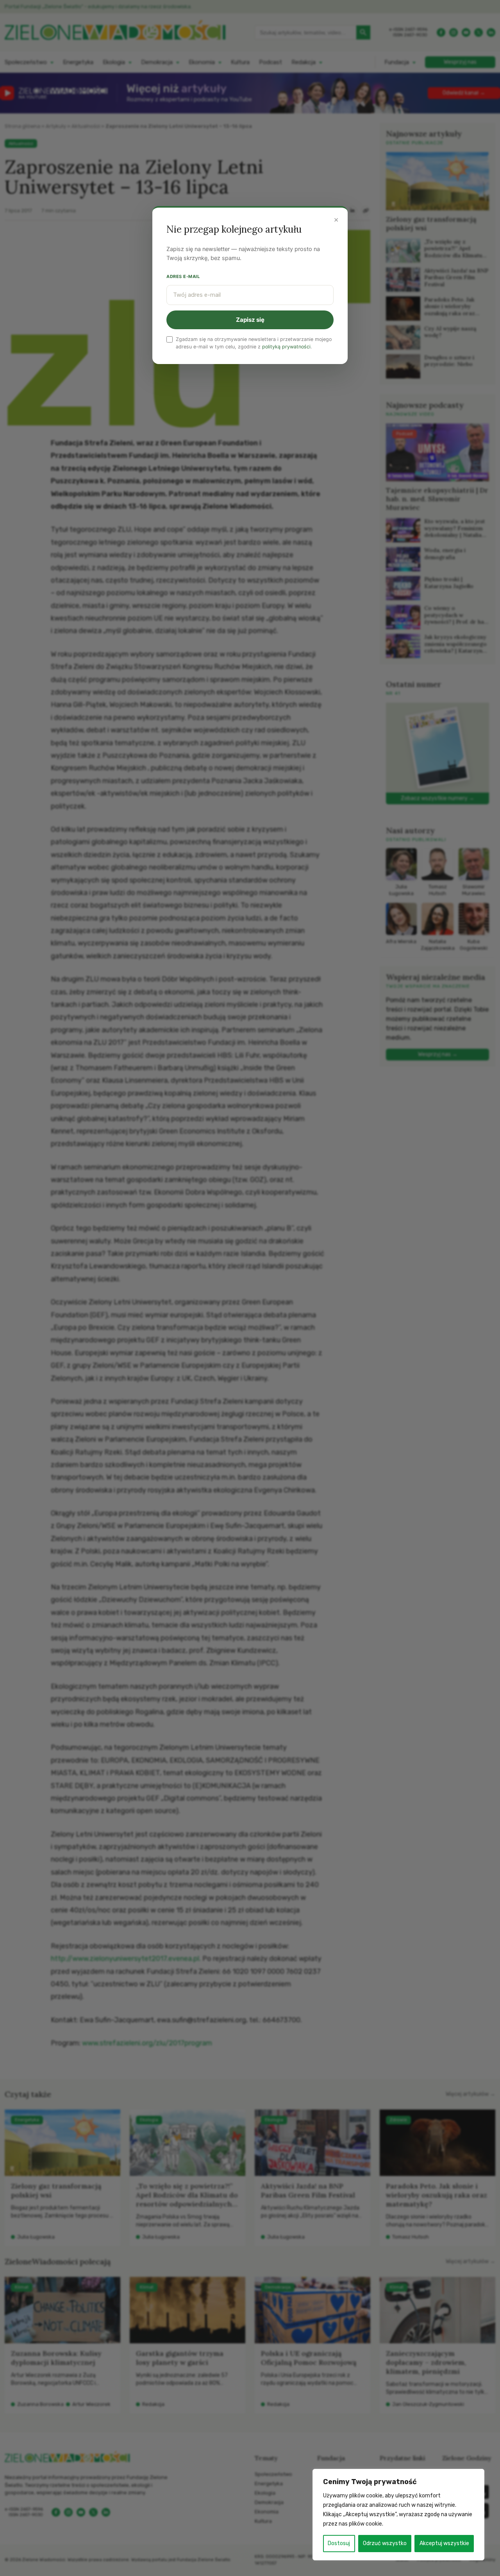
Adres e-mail (183, 276)
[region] (398, 2515)
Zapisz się (250, 320)
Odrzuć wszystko (385, 2543)
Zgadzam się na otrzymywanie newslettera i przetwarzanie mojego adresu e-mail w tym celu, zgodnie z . (254, 343)
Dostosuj (339, 2543)
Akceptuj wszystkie (444, 2543)
